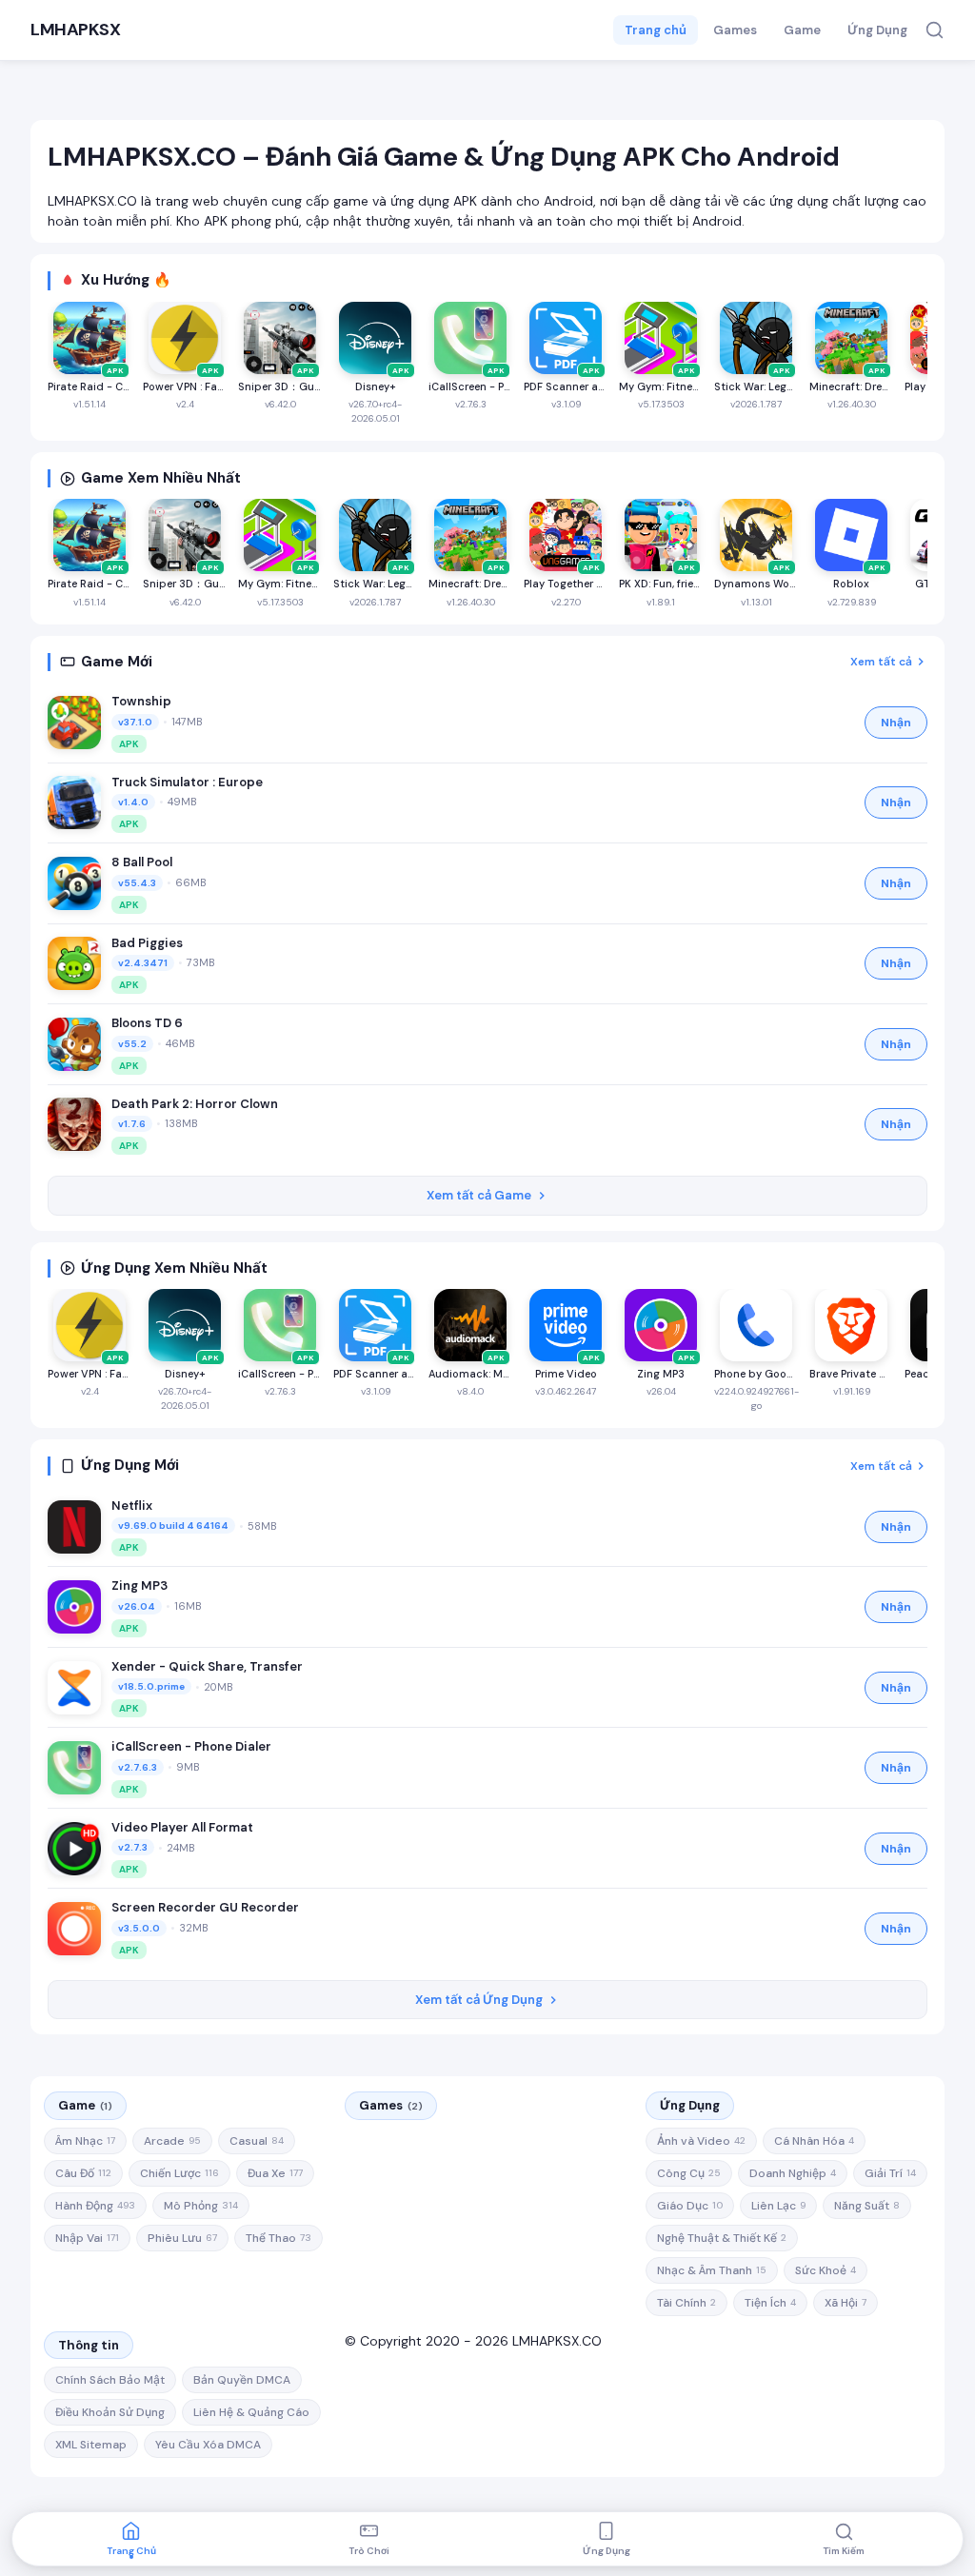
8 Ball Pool (142, 862)
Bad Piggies (147, 943)
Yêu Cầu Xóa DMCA (208, 2445)
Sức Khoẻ (826, 2270)
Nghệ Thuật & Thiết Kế (722, 2238)
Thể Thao (279, 2238)
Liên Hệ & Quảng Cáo (251, 2412)
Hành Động (95, 2206)
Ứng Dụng (877, 30)
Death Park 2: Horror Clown (195, 1104)
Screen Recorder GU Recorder (205, 1907)
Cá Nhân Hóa (814, 2141)
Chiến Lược (179, 2173)
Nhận (896, 723)
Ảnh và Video (701, 2141)
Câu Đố (83, 2173)
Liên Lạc (778, 2206)
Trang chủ (656, 30)
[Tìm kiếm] (935, 30)
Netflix (132, 1506)
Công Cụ (689, 2173)
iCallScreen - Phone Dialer (191, 1746)
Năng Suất (867, 2206)
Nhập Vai (87, 2238)
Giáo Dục (690, 2206)
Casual (257, 2141)
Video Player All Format (182, 1827)
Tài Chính (686, 2303)
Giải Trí (890, 2173)
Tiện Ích (770, 2303)
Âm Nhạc (85, 2141)
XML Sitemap (91, 2445)
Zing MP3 (139, 1585)
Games (735, 30)
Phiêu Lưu (182, 2238)
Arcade (172, 2141)
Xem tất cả (881, 662)
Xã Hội (846, 2303)
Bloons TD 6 (147, 1023)
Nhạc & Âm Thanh (712, 2270)
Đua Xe (275, 2173)
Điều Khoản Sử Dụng (110, 2412)
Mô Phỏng (201, 2206)
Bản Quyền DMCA (242, 2380)
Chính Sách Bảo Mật (110, 2380)
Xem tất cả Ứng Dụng (479, 2000)
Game (802, 30)
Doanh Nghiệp (793, 2173)
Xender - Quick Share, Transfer (207, 1666)
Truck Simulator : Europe (187, 782)
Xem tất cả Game (479, 1195)
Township (141, 701)
